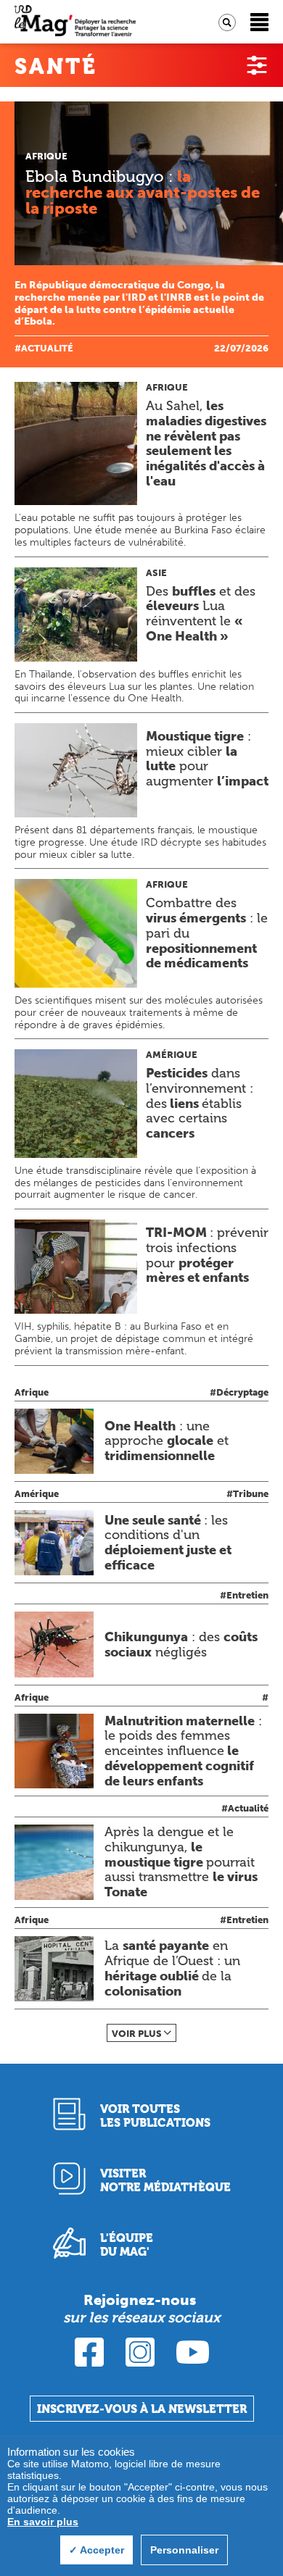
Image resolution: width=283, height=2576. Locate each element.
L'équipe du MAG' (127, 2245)
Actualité (47, 348)
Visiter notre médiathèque (165, 2180)
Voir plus (137, 2034)
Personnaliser (184, 2550)
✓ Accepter (97, 2550)
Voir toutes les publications (155, 2116)
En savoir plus (43, 2522)
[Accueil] (75, 22)
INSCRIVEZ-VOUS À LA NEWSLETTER (142, 2409)
